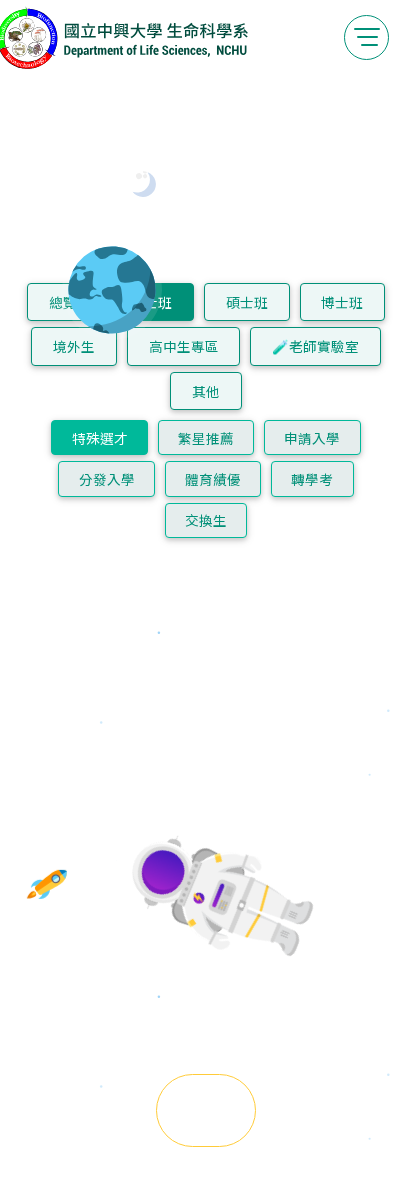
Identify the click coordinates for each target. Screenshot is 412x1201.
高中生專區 (184, 346)
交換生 (206, 520)
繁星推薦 (206, 438)
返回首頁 (206, 1110)
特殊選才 (100, 438)
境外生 (74, 346)
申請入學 (312, 438)
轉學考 (312, 479)
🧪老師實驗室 (315, 346)
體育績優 (213, 479)
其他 (206, 391)
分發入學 (107, 479)
